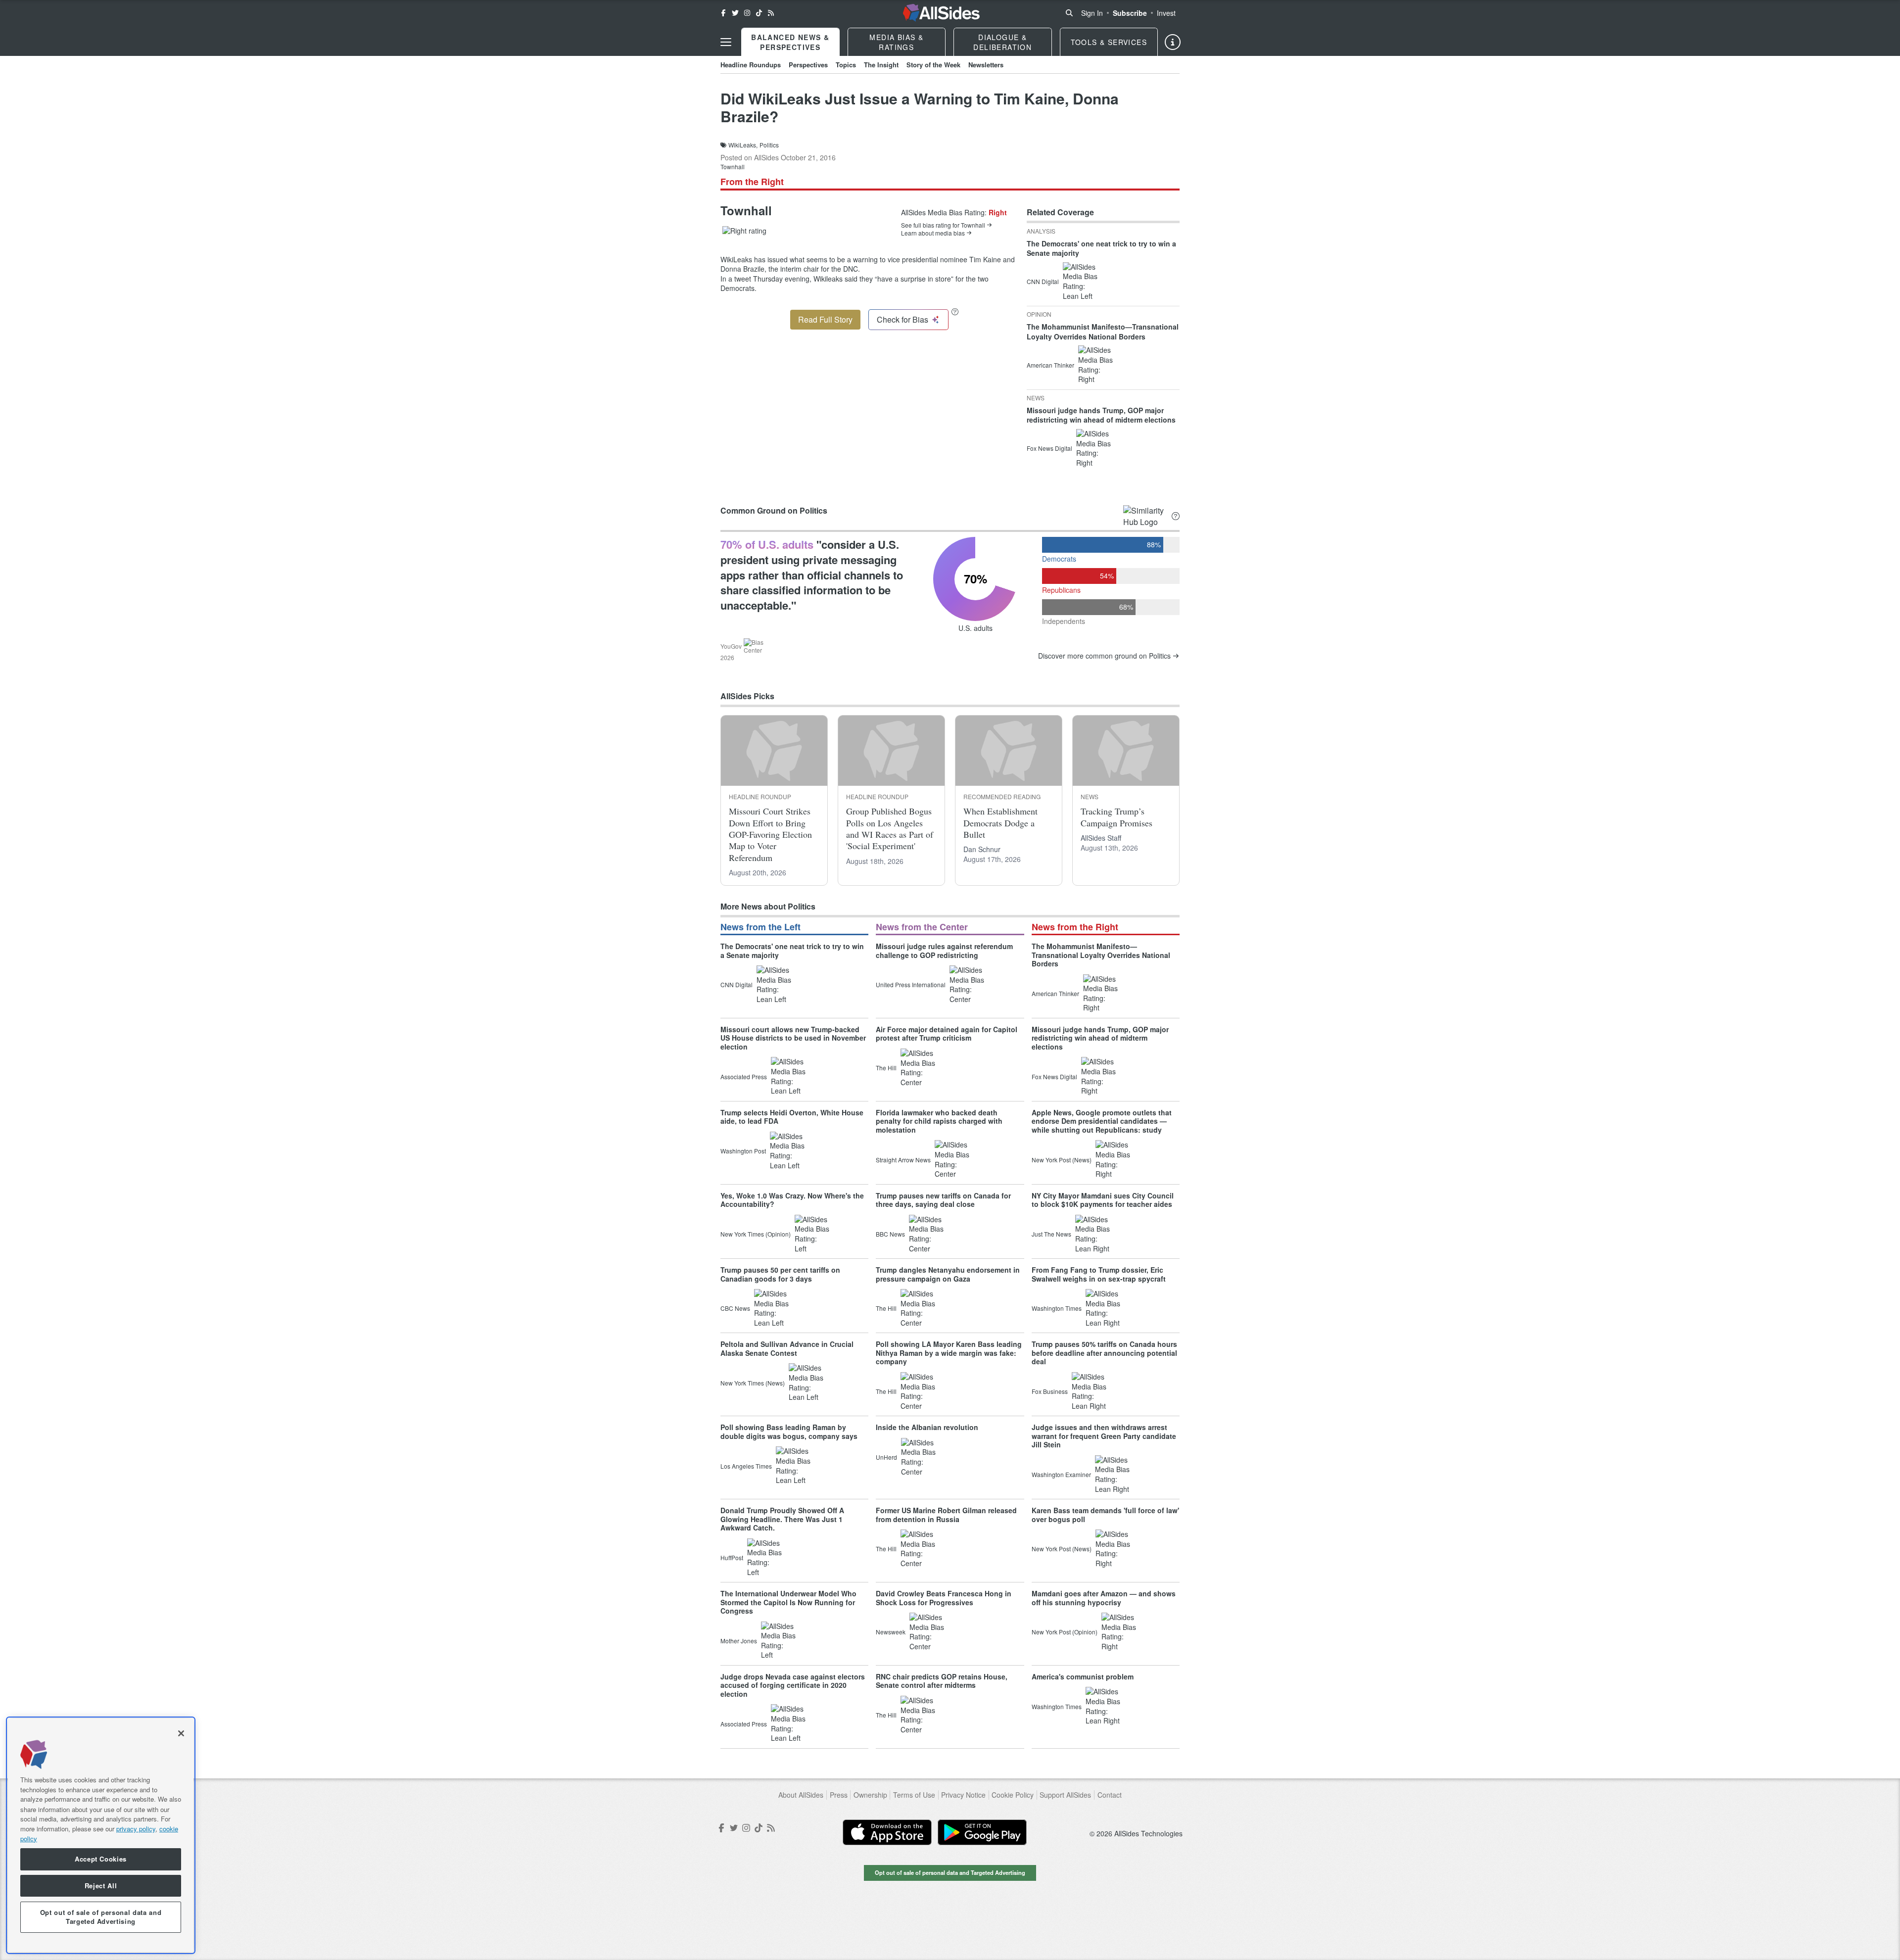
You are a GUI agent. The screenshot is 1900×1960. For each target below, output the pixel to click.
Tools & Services (1109, 42)
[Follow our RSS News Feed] (771, 13)
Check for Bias (902, 319)
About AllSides (801, 1795)
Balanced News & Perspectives (790, 42)
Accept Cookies (101, 1859)
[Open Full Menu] (726, 42)
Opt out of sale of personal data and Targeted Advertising (950, 1872)
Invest (1166, 13)
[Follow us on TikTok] (759, 13)
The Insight (881, 65)
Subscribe (1130, 13)
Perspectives (808, 65)
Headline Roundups (751, 65)
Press (839, 1795)
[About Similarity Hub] (1176, 516)
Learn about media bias (933, 233)
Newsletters (986, 65)
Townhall (733, 167)
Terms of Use (914, 1795)
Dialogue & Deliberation (1002, 42)
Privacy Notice (963, 1795)
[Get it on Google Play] (982, 1832)
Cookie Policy (1013, 1795)
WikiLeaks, (743, 145)
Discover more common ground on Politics (1104, 656)
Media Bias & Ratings (896, 42)
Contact (1110, 1795)
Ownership (870, 1795)
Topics (846, 65)
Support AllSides (1065, 1795)
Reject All (101, 1886)
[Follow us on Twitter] (735, 13)
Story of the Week (933, 65)
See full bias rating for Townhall (943, 225)
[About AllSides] (1173, 42)
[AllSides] (941, 13)
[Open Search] (1069, 13)
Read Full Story (825, 319)
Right (998, 212)
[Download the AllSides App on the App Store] (887, 1832)
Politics (769, 145)
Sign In (1092, 13)
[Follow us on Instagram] (747, 13)
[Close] (181, 1733)
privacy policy (136, 1828)
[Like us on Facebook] (723, 13)
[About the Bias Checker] (955, 311)
